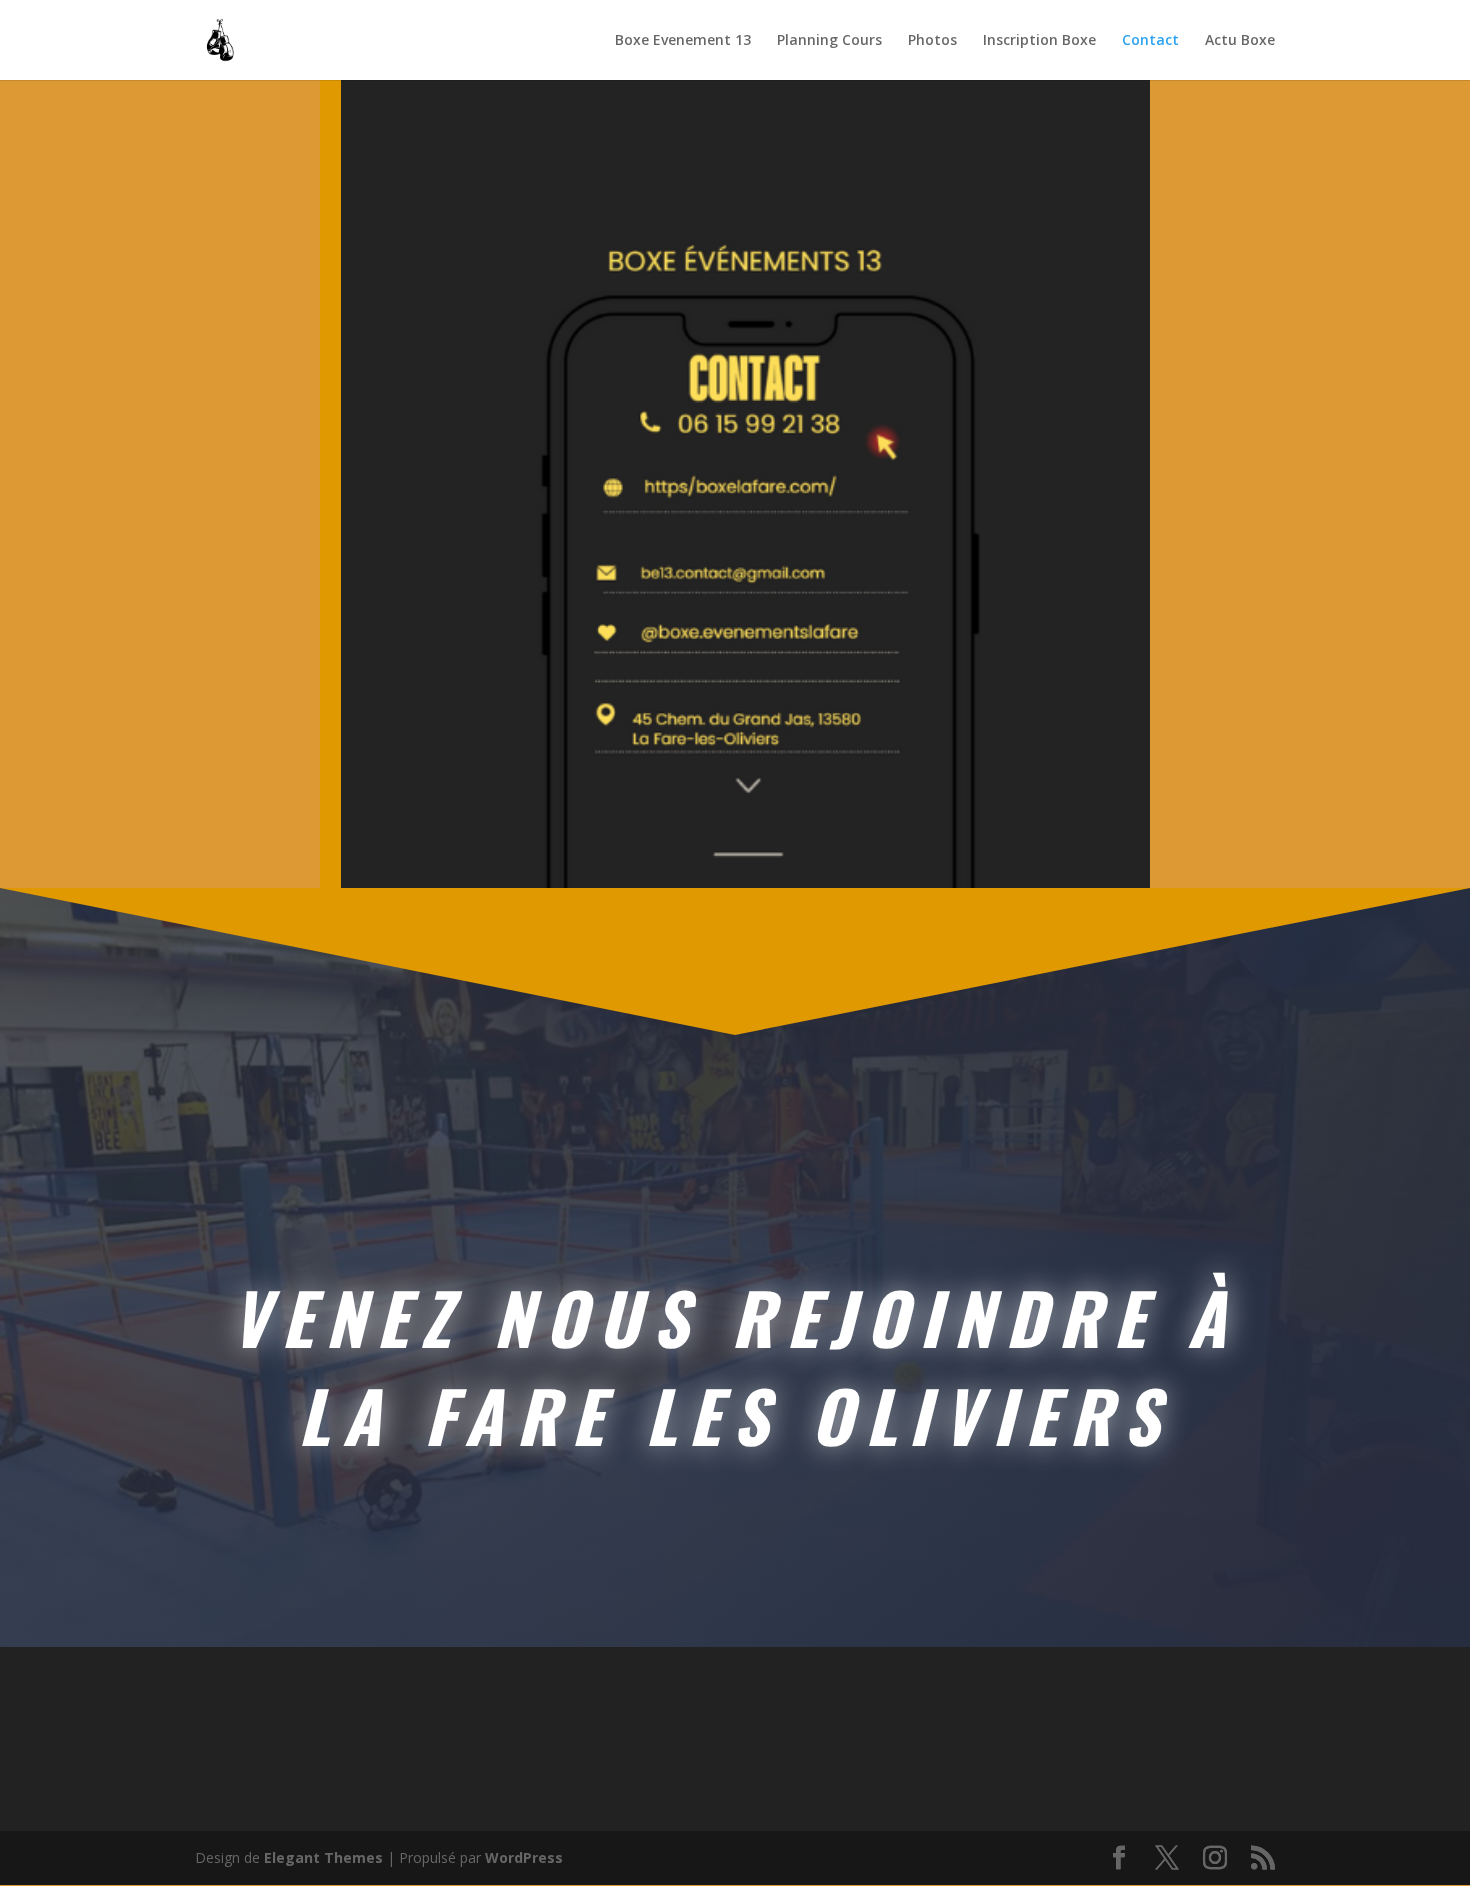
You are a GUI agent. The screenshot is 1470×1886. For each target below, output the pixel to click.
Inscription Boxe (1039, 41)
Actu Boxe (1240, 41)
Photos (932, 41)
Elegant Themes (323, 1857)
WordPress (524, 1857)
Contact (1150, 41)
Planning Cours (829, 41)
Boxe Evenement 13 (683, 41)
